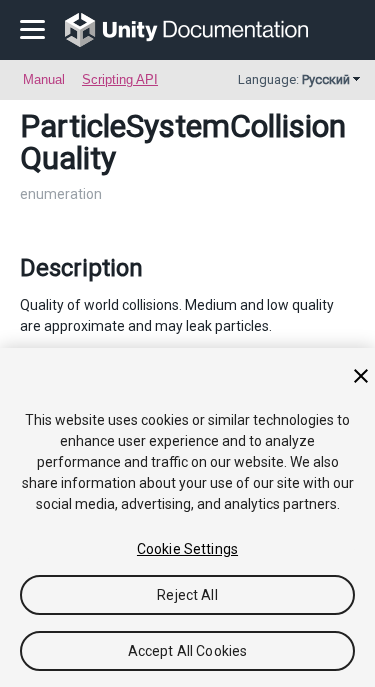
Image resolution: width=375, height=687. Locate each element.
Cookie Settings (187, 549)
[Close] (361, 376)
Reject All (187, 595)
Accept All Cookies (188, 651)
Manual (44, 79)
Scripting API (120, 79)
